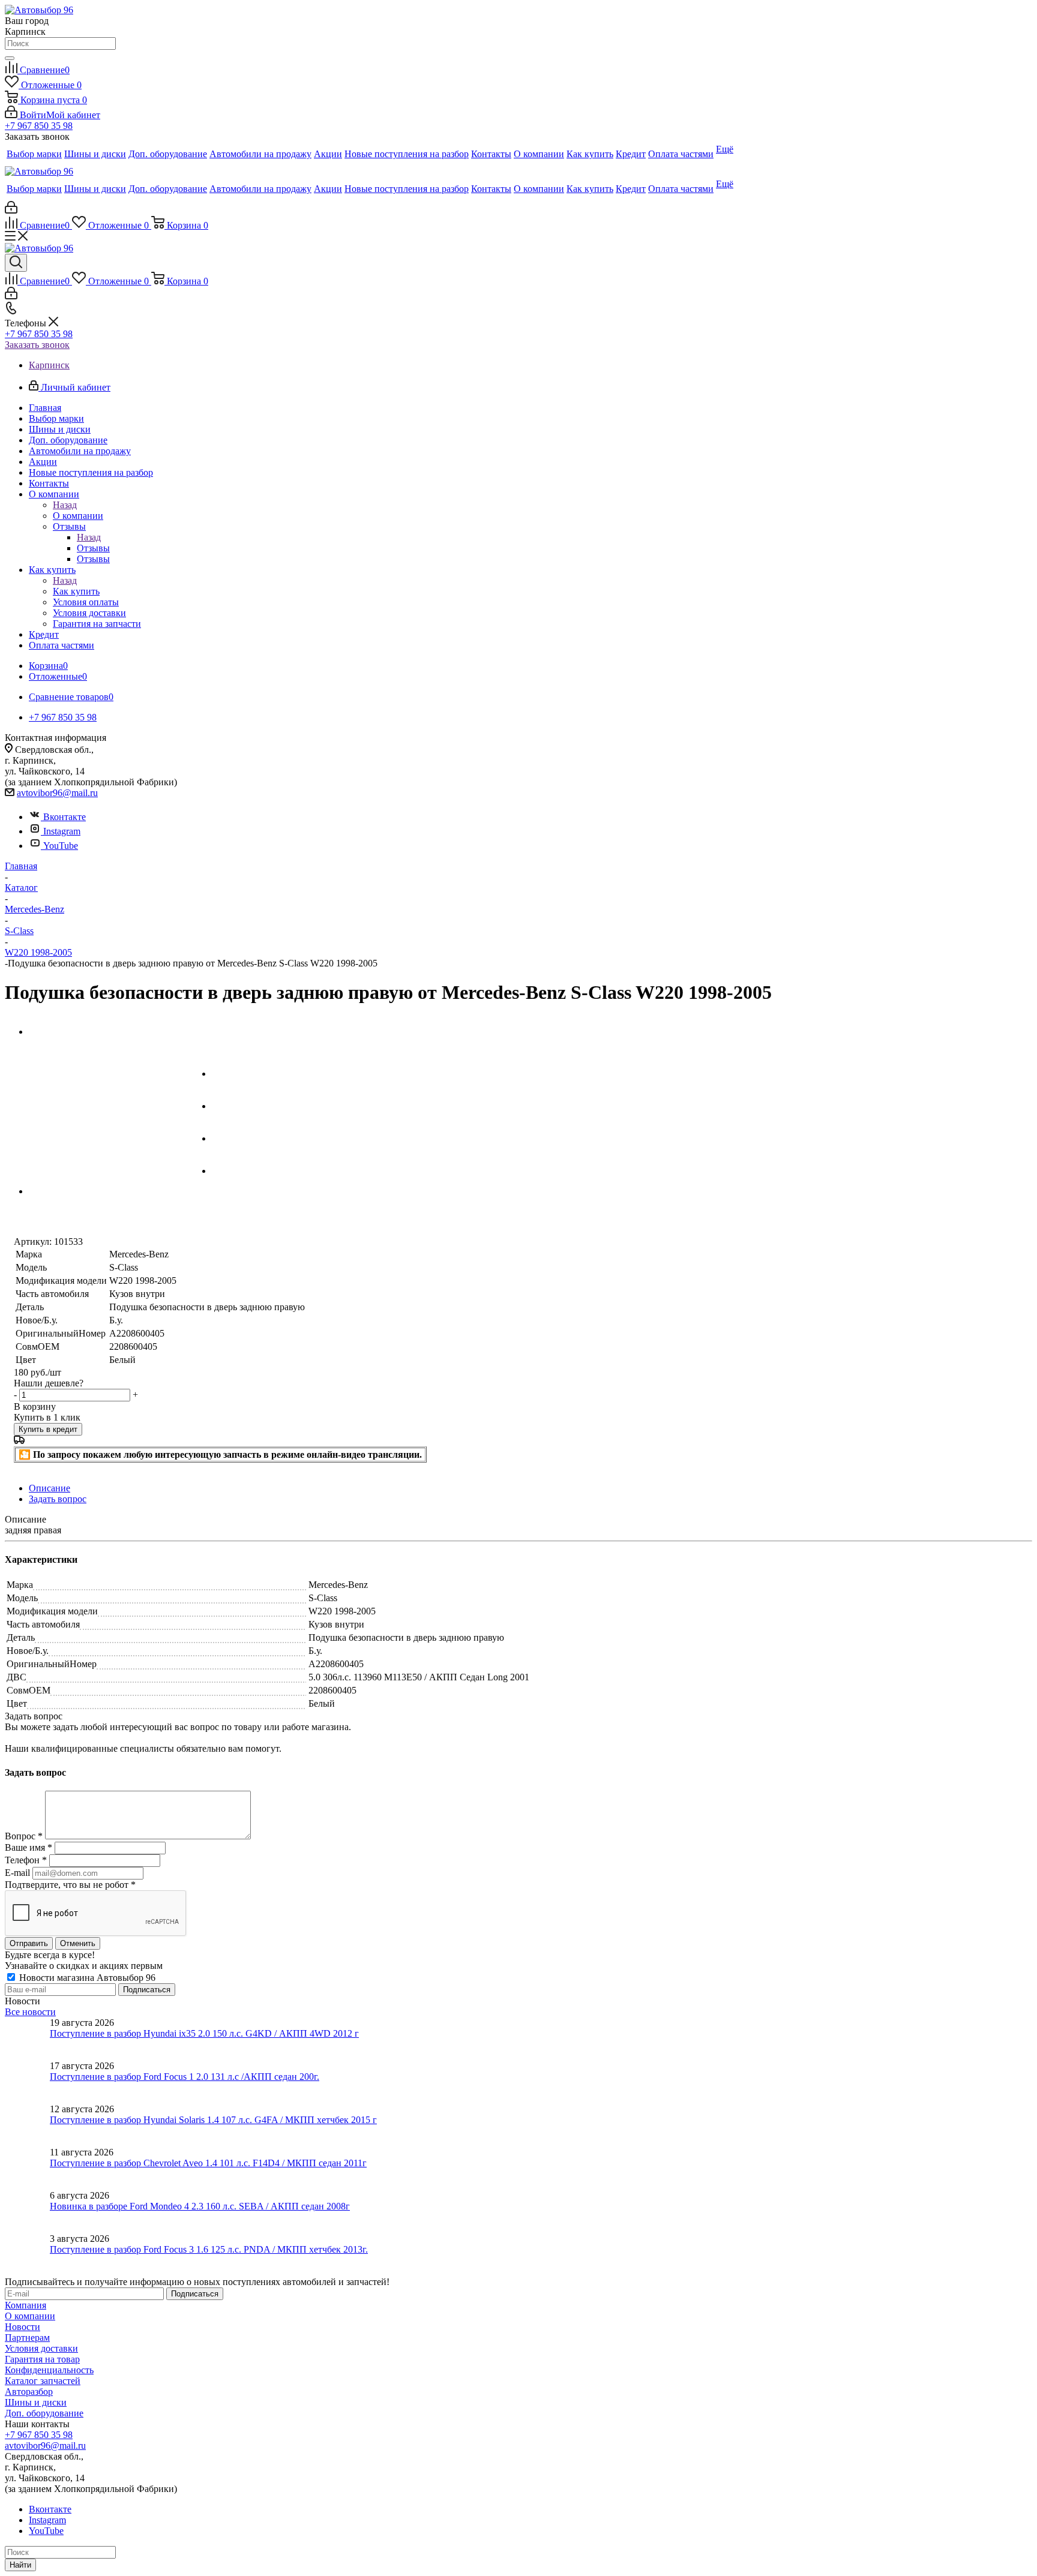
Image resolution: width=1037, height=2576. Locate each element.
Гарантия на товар (42, 2359)
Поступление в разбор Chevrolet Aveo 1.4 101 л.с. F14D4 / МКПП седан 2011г (208, 2163)
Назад (65, 505)
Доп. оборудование (44, 2413)
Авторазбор (29, 2392)
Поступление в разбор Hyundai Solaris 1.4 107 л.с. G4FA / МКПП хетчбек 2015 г (213, 2120)
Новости (23, 2327)
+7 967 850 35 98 (39, 126)
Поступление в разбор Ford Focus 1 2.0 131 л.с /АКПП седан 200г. (185, 2077)
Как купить (76, 591)
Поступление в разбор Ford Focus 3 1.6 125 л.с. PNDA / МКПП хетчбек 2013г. (209, 2249)
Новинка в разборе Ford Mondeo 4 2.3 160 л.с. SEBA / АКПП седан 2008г (200, 2206)
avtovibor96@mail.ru (57, 793)
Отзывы (93, 548)
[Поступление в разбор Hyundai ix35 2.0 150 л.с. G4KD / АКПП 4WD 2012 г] (27, 2039)
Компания (26, 2305)
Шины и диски (36, 2402)
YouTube (61, 846)
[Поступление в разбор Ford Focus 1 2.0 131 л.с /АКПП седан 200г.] (27, 2082)
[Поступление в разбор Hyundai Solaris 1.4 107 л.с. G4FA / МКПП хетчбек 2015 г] (27, 2125)
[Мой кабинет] (11, 210)
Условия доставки (41, 2348)
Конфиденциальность (49, 2370)
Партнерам (27, 2338)
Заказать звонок (37, 345)
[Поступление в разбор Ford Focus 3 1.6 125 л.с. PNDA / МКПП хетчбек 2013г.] (27, 2255)
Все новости (30, 2012)
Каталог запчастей (43, 2381)
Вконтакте (65, 817)
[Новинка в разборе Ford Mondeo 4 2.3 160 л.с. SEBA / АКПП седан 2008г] (27, 2212)
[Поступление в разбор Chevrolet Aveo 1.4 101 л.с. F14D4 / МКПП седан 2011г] (27, 2169)
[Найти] (10, 58)
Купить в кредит (48, 1429)
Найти (20, 2565)
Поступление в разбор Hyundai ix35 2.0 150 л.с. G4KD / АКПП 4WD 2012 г (204, 2033)
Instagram (62, 831)
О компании (78, 516)
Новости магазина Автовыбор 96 (86, 1978)
